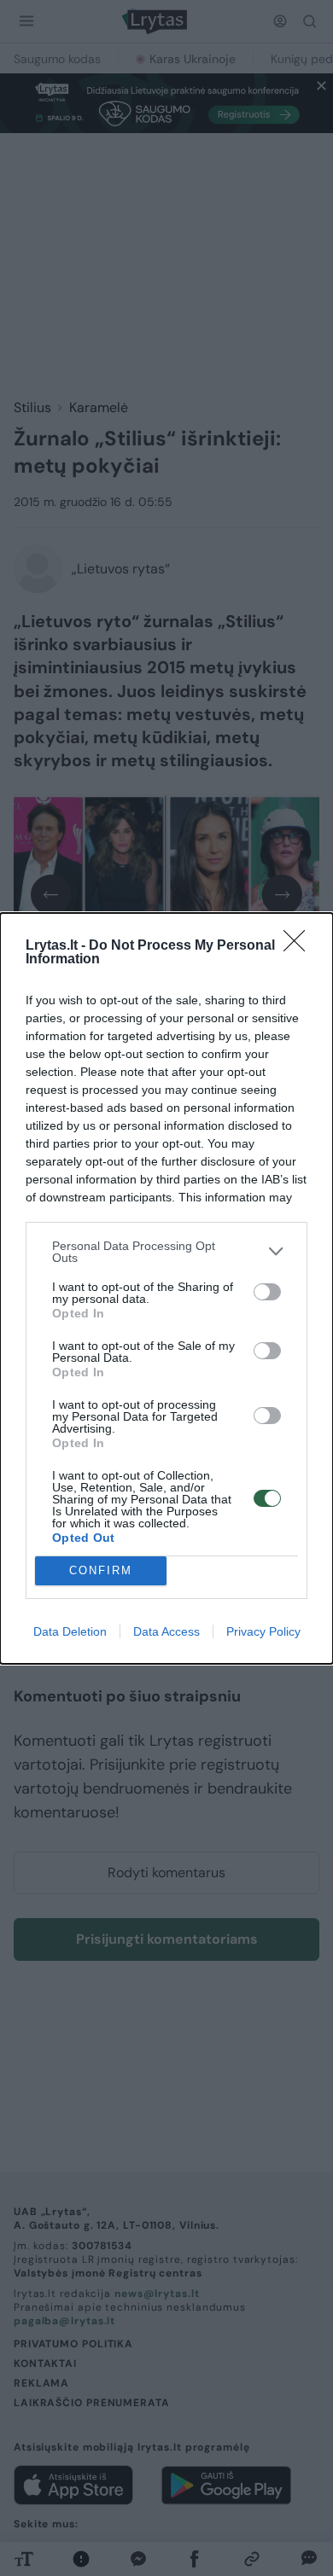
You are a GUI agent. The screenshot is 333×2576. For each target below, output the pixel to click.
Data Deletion (70, 1631)
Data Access (166, 1631)
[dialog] (166, 1288)
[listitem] (166, 1252)
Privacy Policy (263, 1631)
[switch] (267, 1292)
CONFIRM (101, 1570)
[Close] (300, 946)
